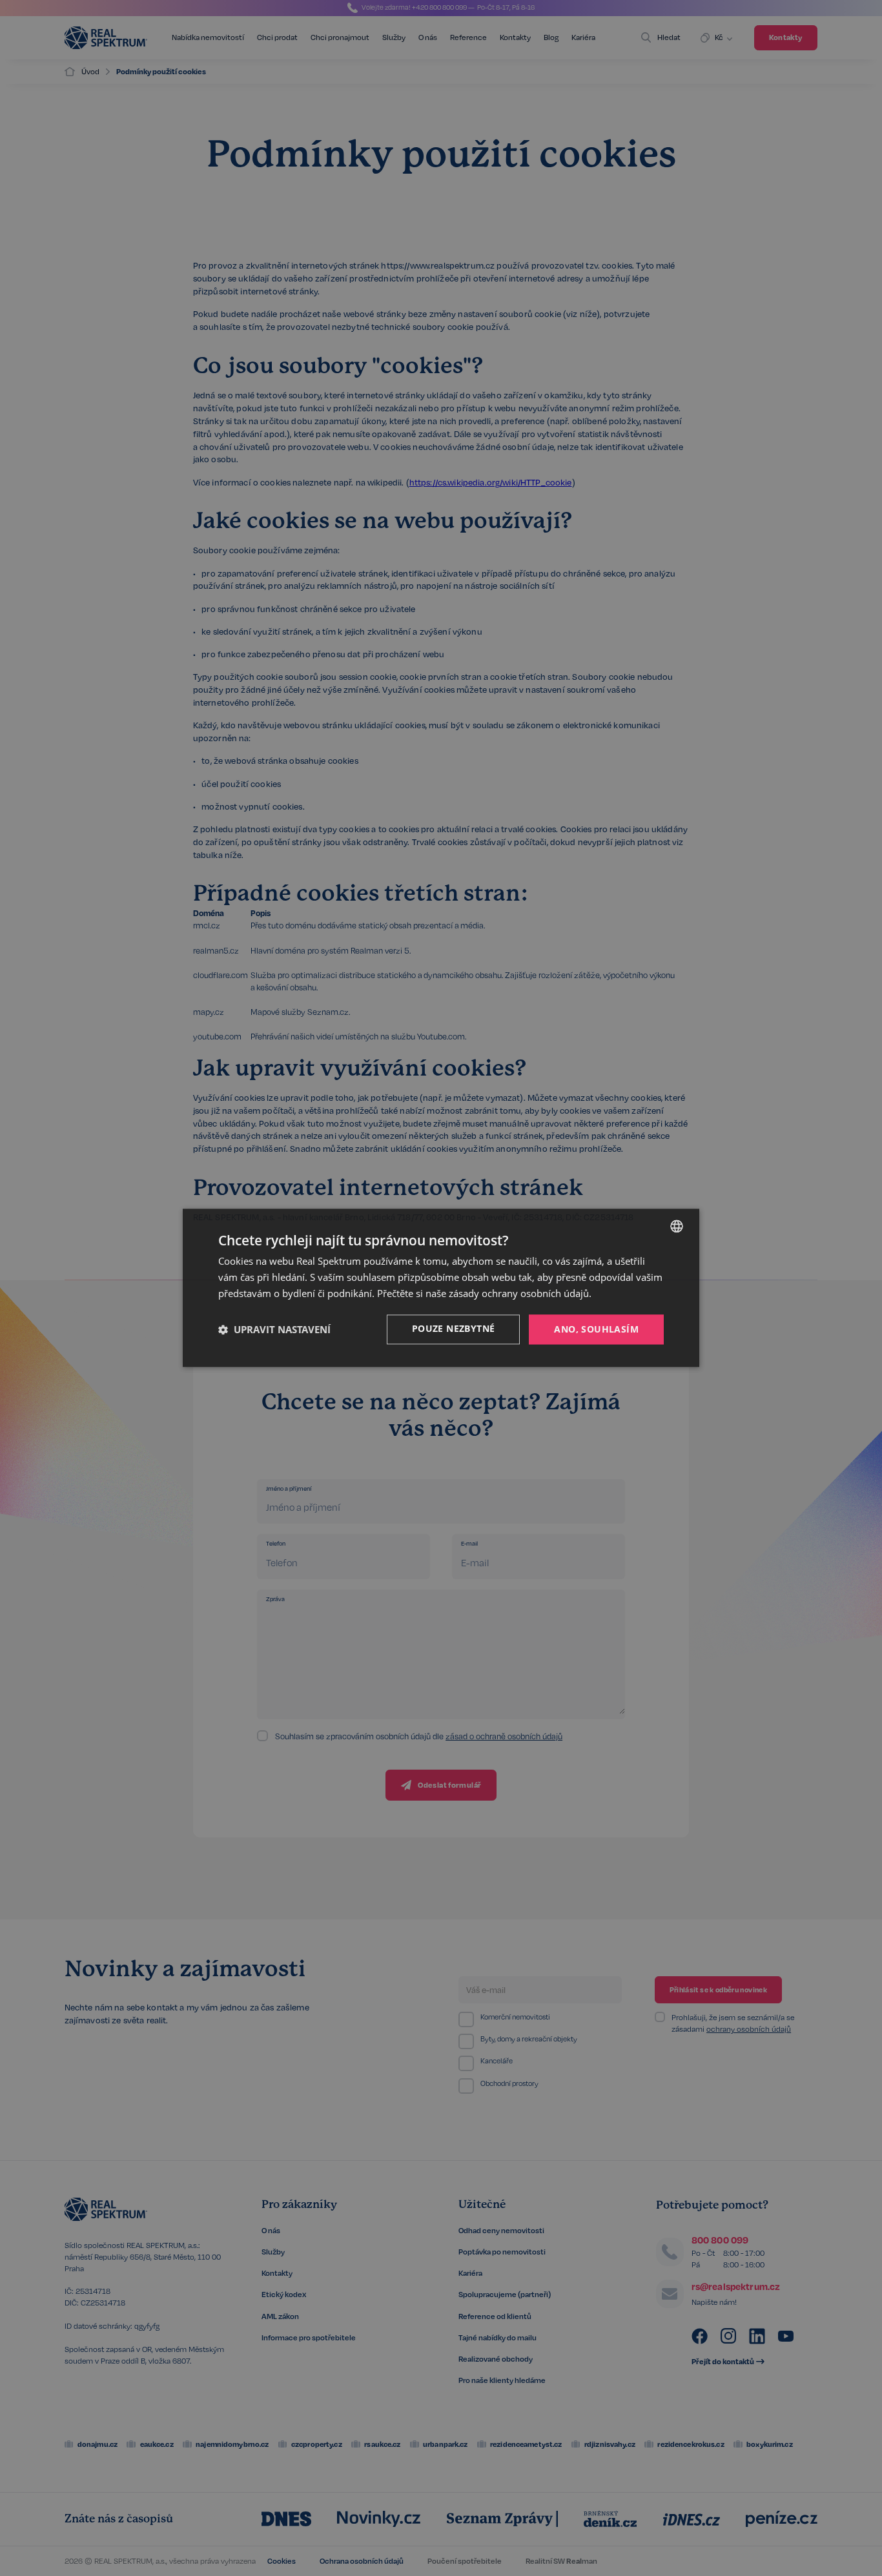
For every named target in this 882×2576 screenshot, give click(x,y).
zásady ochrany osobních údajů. (520, 1293)
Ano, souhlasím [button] (596, 1329)
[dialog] (441, 1288)
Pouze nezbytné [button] (454, 1328)
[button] (274, 1329)
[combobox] (677, 1226)
